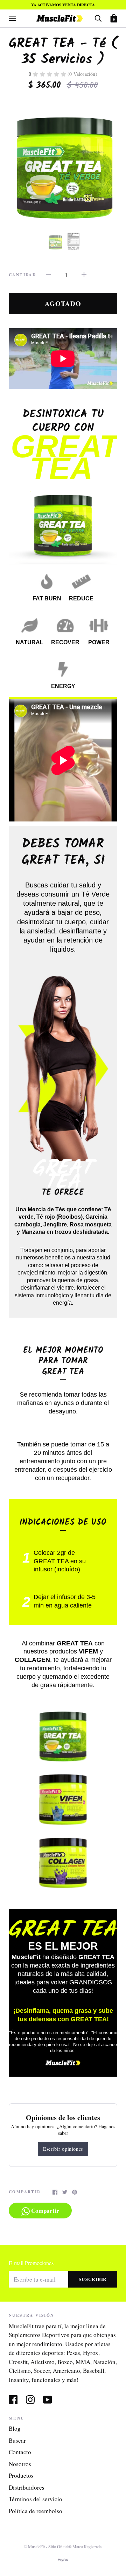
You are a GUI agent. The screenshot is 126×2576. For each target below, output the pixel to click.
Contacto (20, 2452)
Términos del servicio (36, 2499)
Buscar (17, 2440)
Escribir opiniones (63, 2149)
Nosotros (20, 2464)
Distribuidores (27, 2487)
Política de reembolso (36, 2511)
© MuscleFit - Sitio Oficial (46, 2547)
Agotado (63, 303)
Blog (15, 2428)
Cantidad (22, 275)
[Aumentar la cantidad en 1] (84, 274)
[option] (63, 161)
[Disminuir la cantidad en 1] (48, 274)
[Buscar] (98, 18)
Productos (21, 2475)
